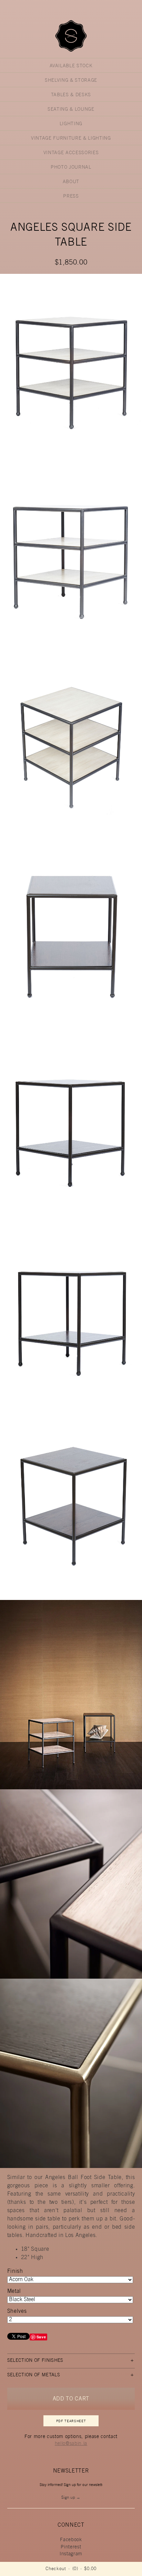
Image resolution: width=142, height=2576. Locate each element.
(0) (75, 2569)
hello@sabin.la (71, 2444)
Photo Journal (71, 168)
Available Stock (71, 66)
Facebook (71, 2540)
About (71, 182)
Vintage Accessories (71, 153)
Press (71, 197)
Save (41, 2337)
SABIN (71, 36)
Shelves (17, 2311)
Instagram (71, 2554)
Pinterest (71, 2547)
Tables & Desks (71, 95)
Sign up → (71, 2498)
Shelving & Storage (71, 81)
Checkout (56, 2569)
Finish (15, 2271)
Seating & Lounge (71, 110)
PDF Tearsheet (71, 2421)
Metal (14, 2291)
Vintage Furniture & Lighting (71, 139)
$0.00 (90, 2569)
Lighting (71, 124)
